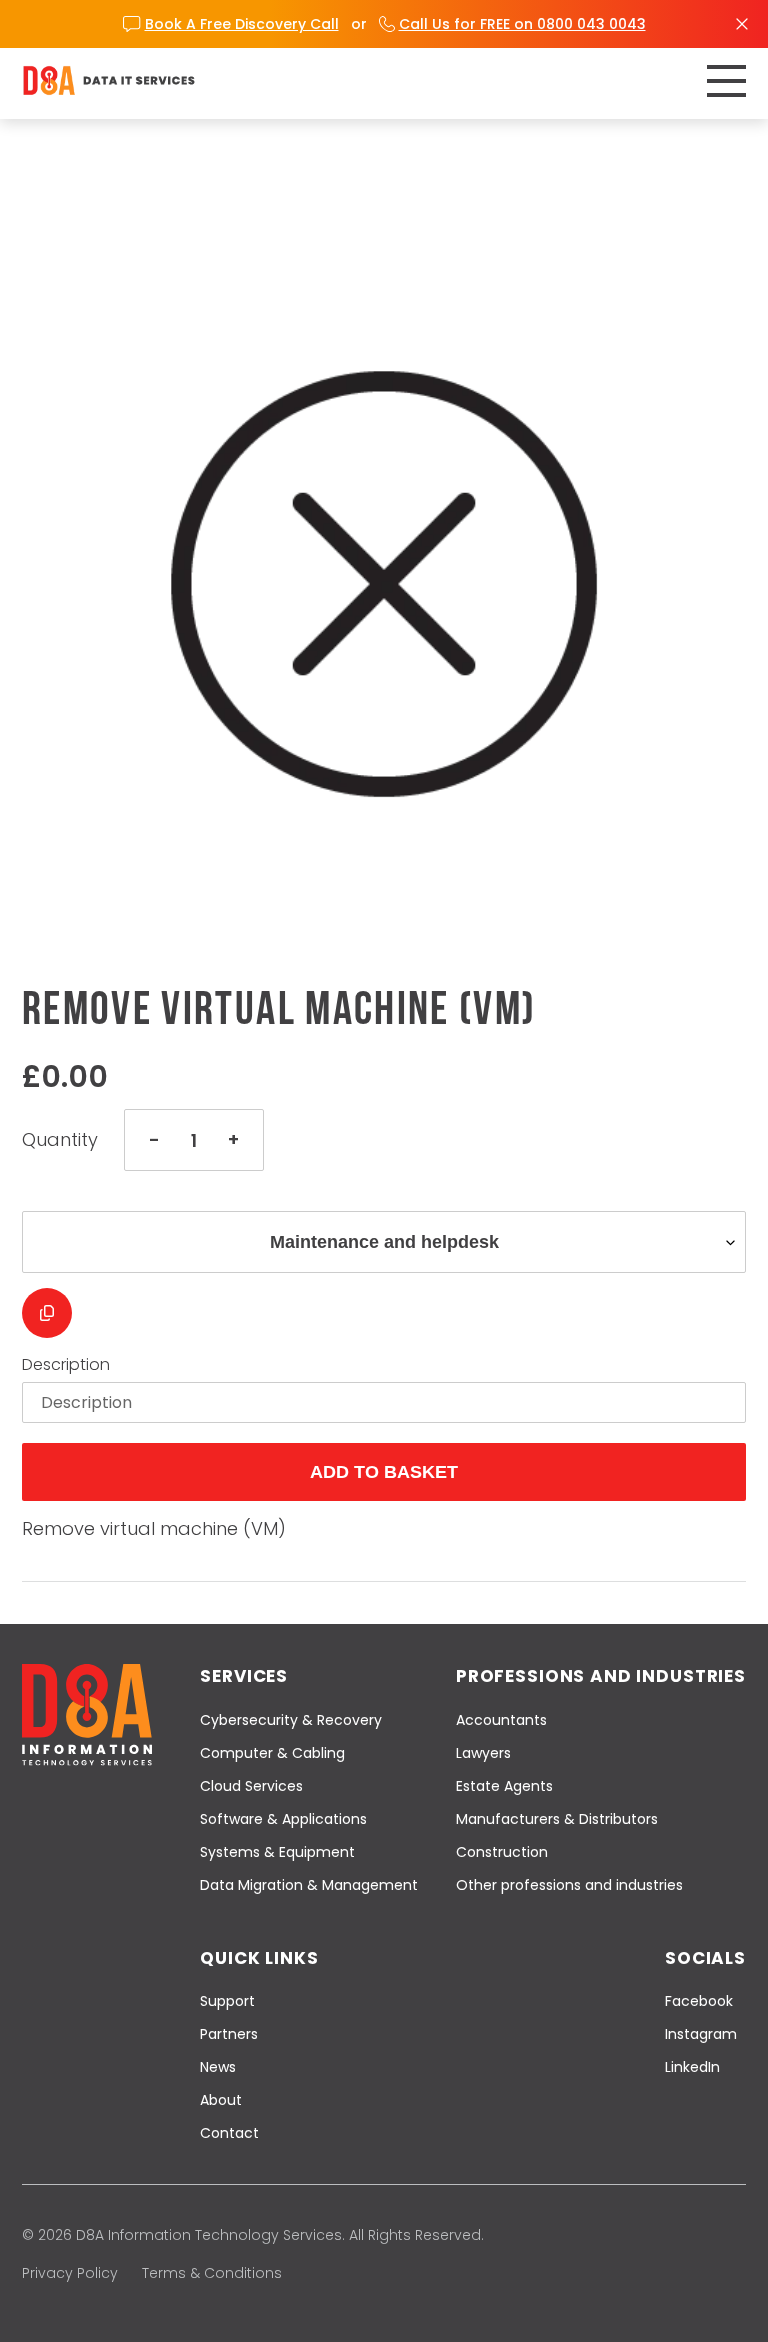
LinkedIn (692, 2067)
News (218, 2067)
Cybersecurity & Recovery (291, 1720)
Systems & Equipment (277, 1852)
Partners (229, 2034)
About (221, 2100)
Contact (229, 2133)
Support (227, 2001)
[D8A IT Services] (109, 80)
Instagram (701, 2034)
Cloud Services (251, 1786)
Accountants (501, 1720)
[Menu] (726, 81)
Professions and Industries (601, 1676)
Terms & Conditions (212, 2273)
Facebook (699, 2001)
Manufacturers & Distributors (557, 1819)
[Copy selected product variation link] (47, 1313)
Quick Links (259, 1958)
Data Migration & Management (309, 1885)
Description (66, 1364)
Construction (502, 1852)
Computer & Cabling (272, 1753)
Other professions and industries (569, 1885)
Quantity (60, 1140)
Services (244, 1676)
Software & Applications (283, 1819)
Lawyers (483, 1753)
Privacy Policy (70, 2273)
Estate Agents (504, 1786)
